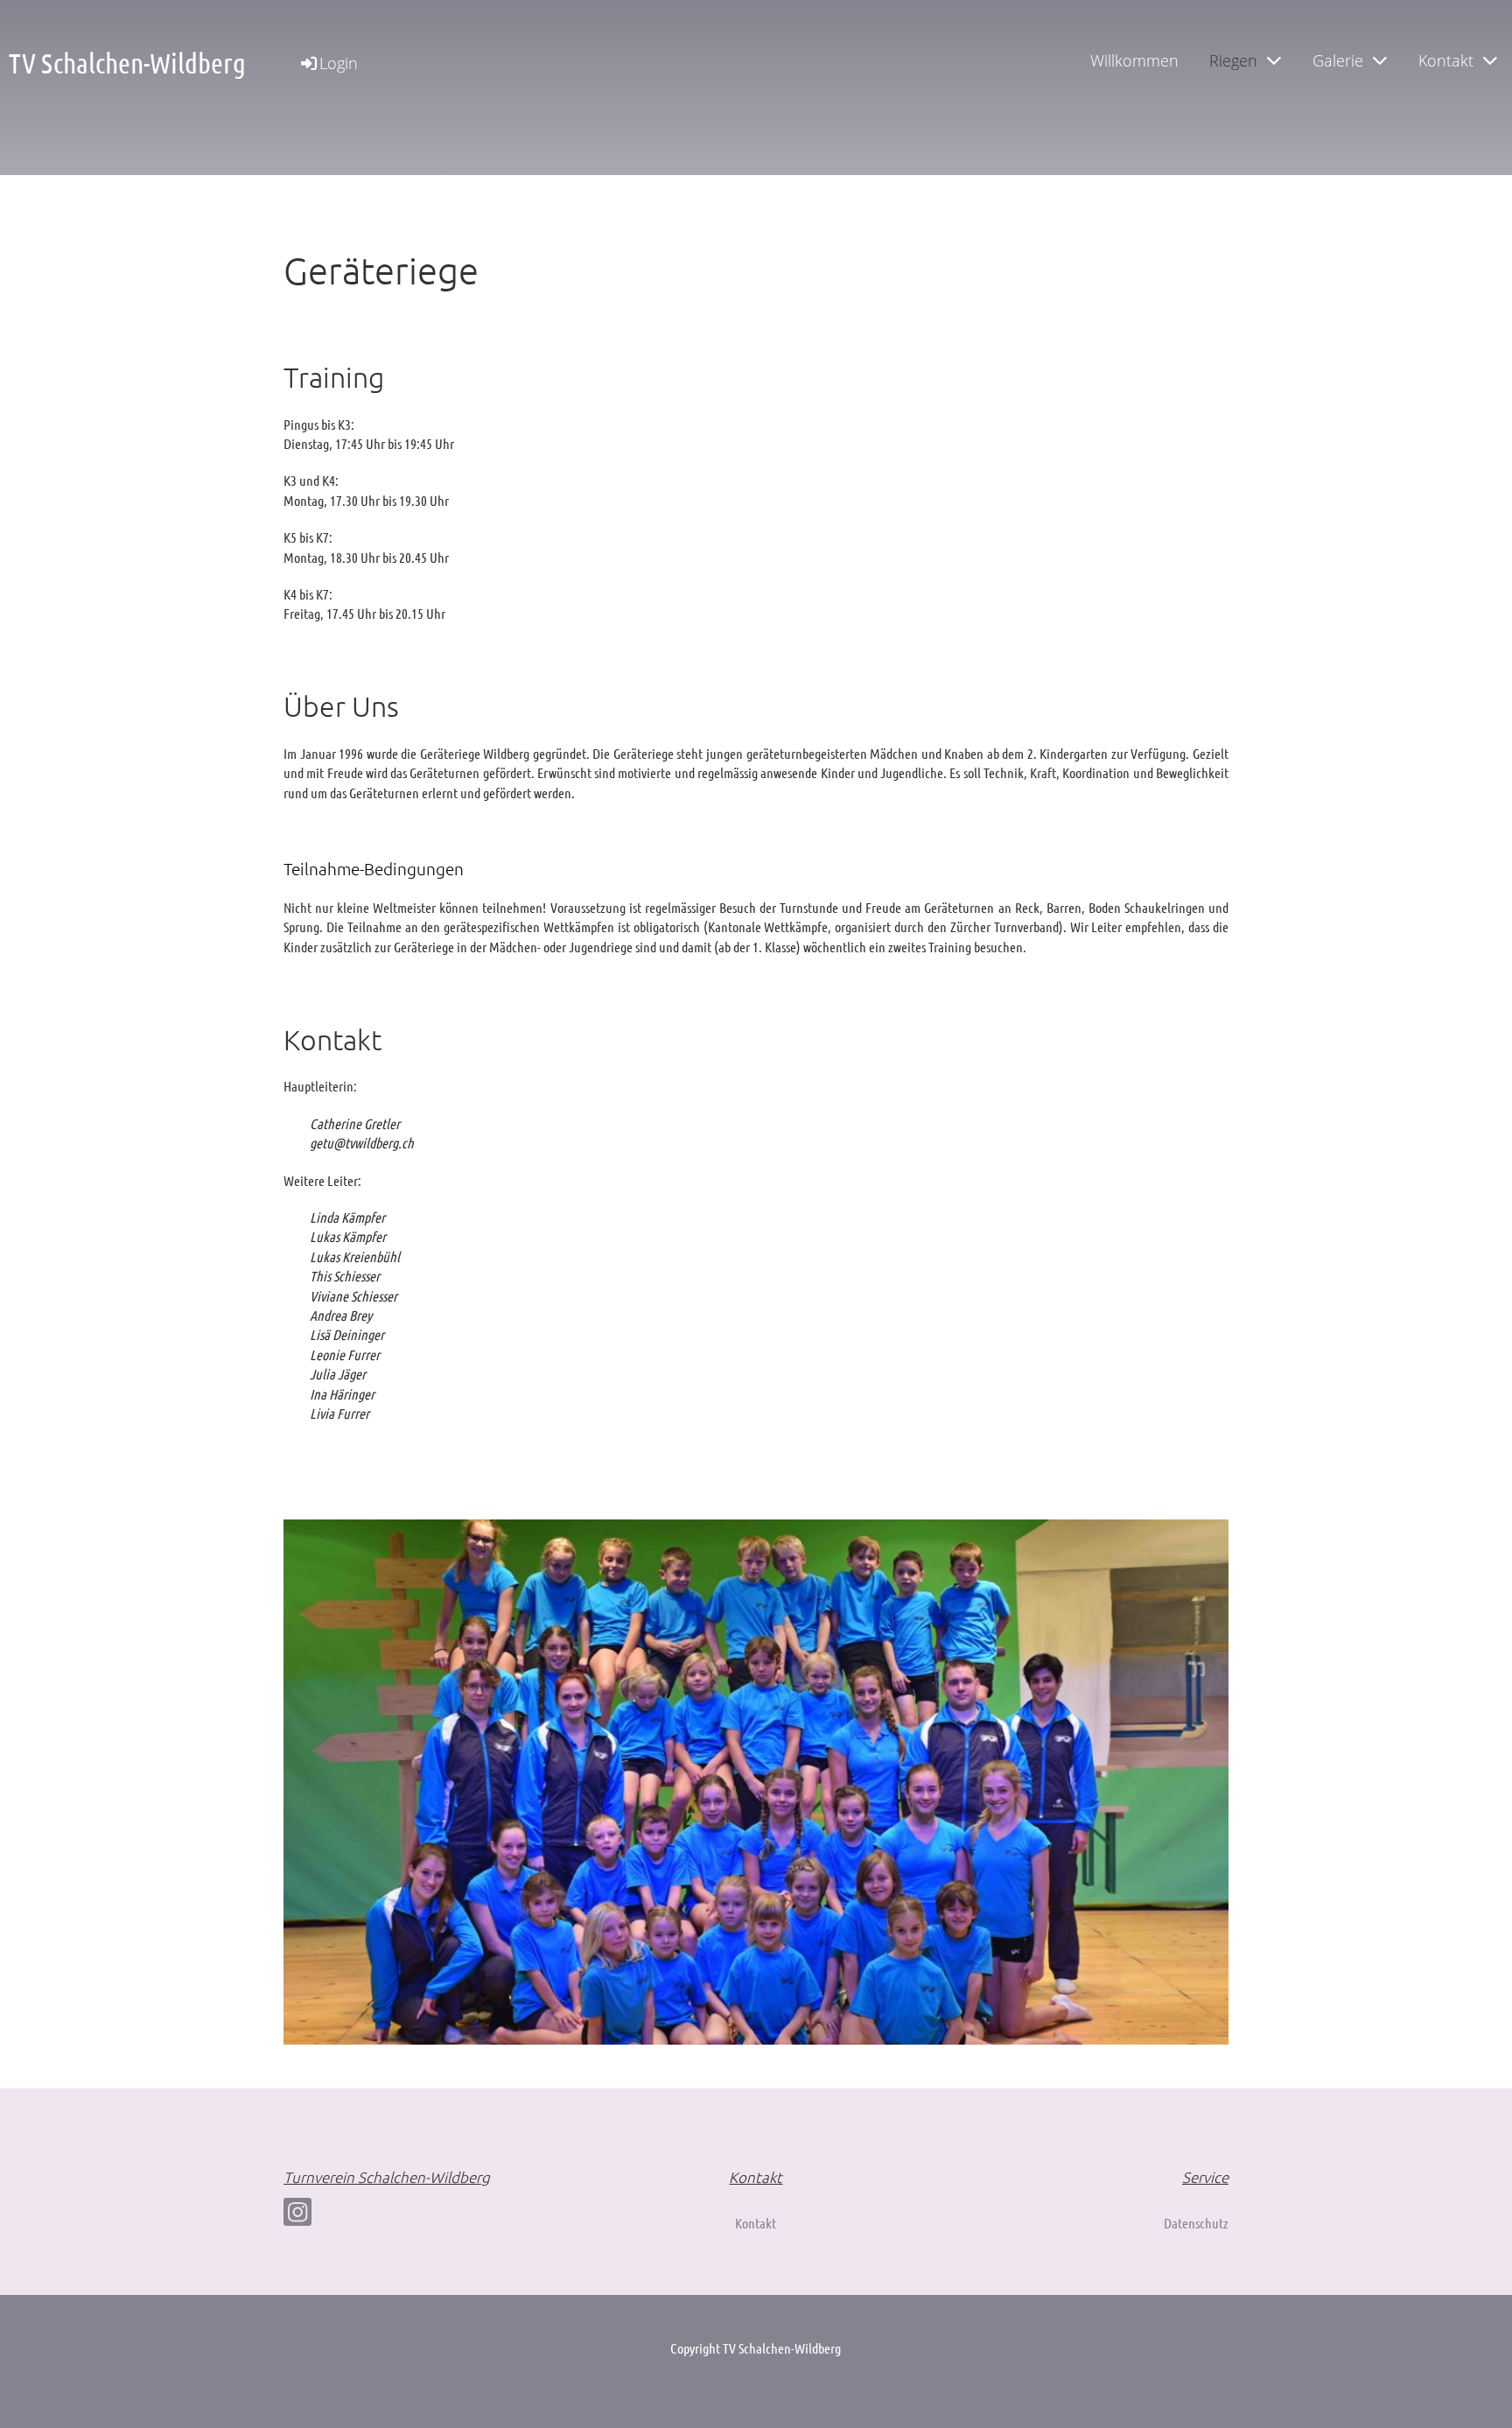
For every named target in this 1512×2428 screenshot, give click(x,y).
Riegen (1233, 60)
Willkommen (1134, 60)
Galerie (1338, 60)
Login (339, 63)
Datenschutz (1196, 2223)
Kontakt (1446, 60)
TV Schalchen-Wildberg (127, 63)
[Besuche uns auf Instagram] (297, 2215)
